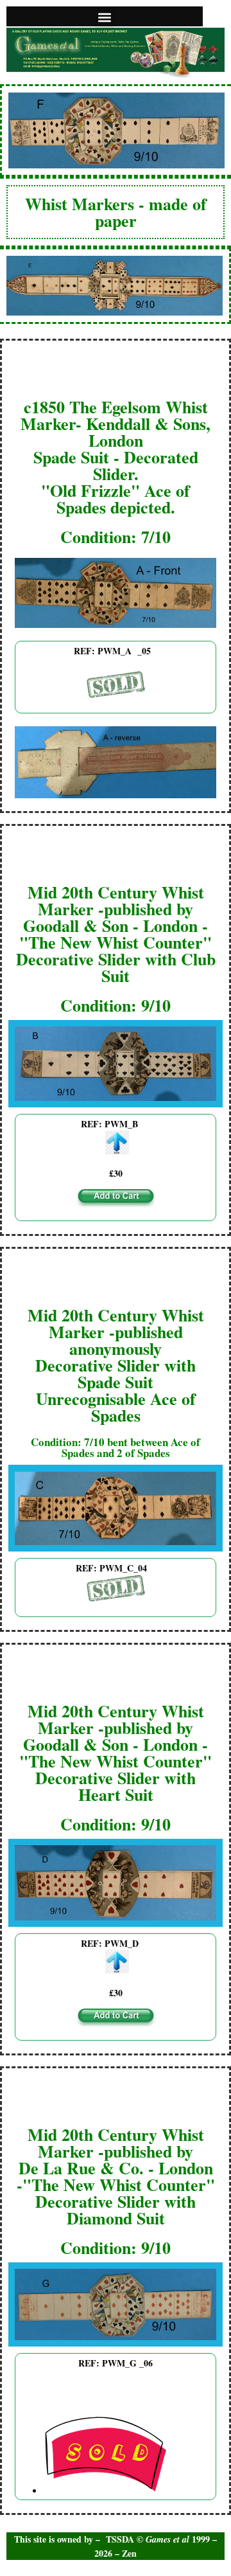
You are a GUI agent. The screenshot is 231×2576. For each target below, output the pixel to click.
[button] (105, 17)
